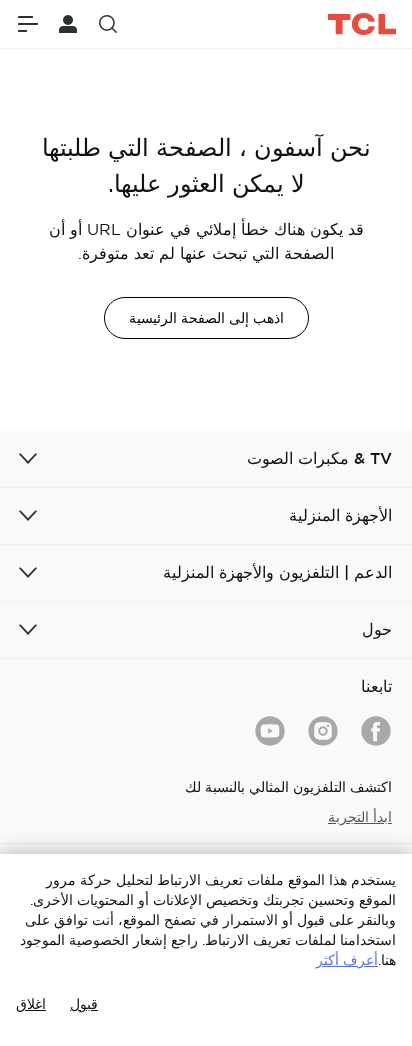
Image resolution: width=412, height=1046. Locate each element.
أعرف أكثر (347, 960)
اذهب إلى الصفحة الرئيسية (206, 318)
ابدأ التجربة (360, 817)
